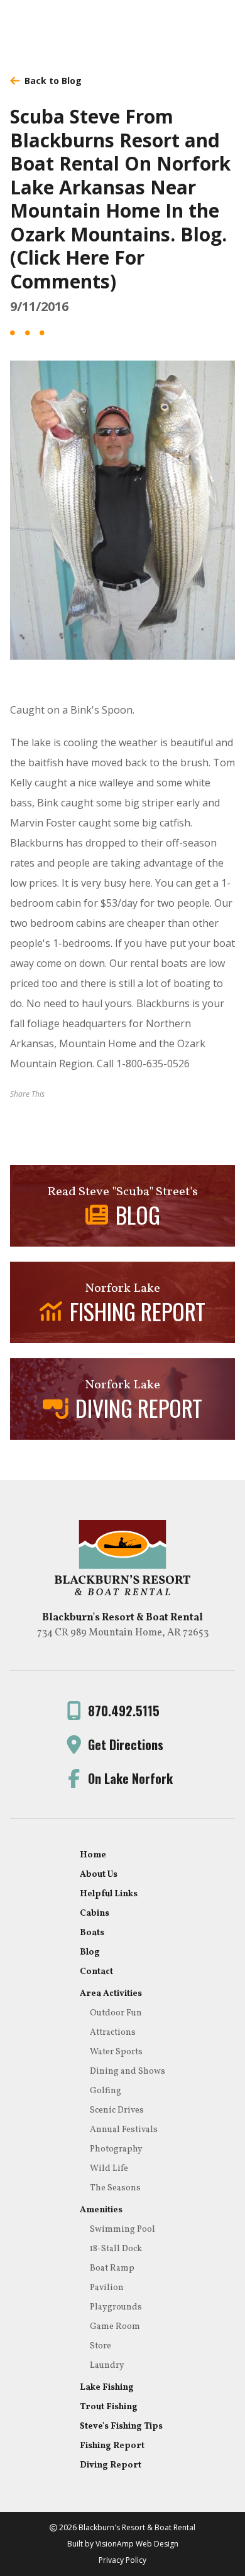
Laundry (107, 2366)
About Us (99, 1875)
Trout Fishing (109, 2407)
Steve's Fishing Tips (121, 2426)
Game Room (115, 2327)
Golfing (106, 2091)
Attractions (113, 2033)
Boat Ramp (112, 2268)
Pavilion (107, 2288)
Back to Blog (53, 81)
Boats (92, 1933)
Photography (116, 2149)
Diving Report (111, 2465)
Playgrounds (116, 2307)
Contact (96, 1972)
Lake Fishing (107, 2388)
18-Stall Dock (116, 2249)
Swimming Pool (122, 2230)
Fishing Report (112, 2446)
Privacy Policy (122, 2560)
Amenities (101, 2210)
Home (93, 1855)
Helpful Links (109, 1894)
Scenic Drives (117, 2110)
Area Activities (111, 1994)
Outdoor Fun (116, 2013)
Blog (90, 1952)
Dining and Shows (128, 2072)
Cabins (95, 1914)
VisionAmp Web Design (137, 2544)
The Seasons (115, 2188)
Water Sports (116, 2052)
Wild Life (109, 2169)
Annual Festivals (124, 2130)
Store (101, 2346)
